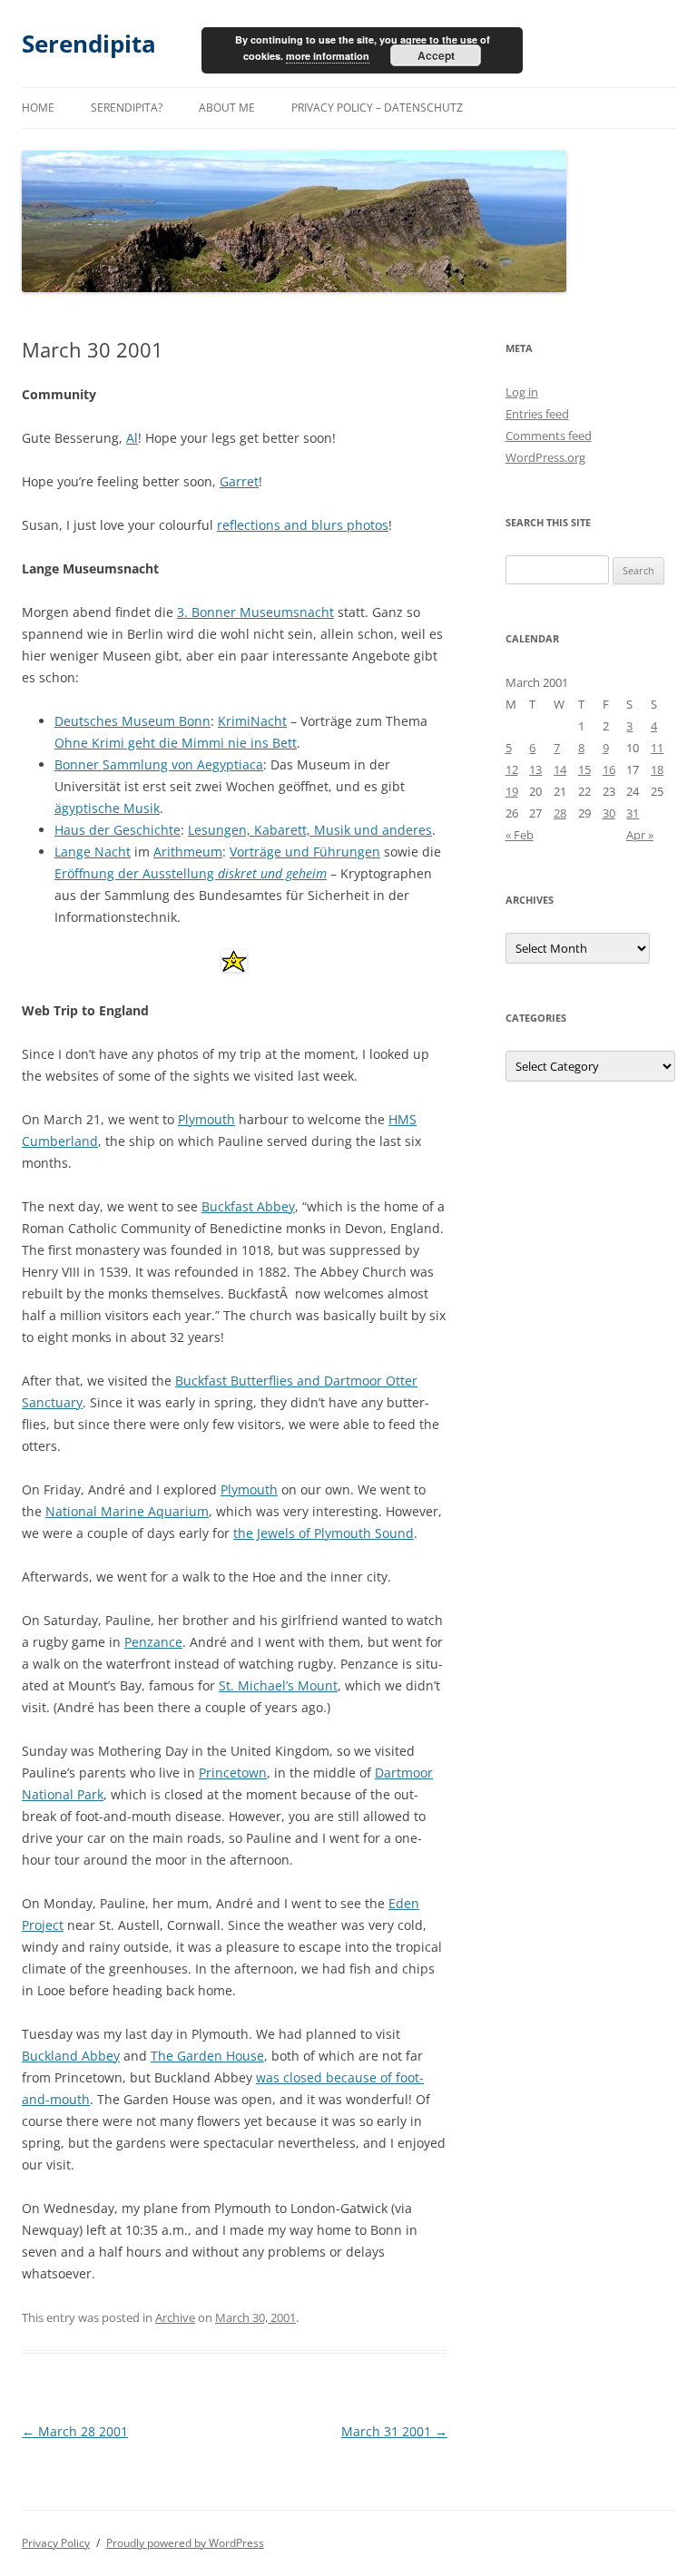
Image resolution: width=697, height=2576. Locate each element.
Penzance (153, 1642)
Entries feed (537, 414)
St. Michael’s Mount (278, 1685)
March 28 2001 (75, 2431)
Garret (239, 481)
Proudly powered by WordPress (185, 2543)
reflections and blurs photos (303, 525)
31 (633, 813)
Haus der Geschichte (118, 830)
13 (535, 769)
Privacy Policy (56, 2543)
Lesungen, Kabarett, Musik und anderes (310, 830)
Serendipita (89, 44)
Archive (175, 2317)
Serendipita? (127, 108)
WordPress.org (545, 457)
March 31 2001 (394, 2431)
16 (609, 769)
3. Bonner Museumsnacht (255, 612)
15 (584, 769)
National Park (63, 1794)
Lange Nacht (93, 852)
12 (512, 769)
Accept (436, 55)
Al (132, 438)
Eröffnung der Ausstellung (191, 873)
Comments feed (549, 436)
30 (609, 813)
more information (328, 56)
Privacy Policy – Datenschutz (377, 108)
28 (560, 813)
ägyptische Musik (107, 808)
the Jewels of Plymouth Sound (324, 1533)
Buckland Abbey (71, 2056)
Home (38, 108)
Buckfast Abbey (248, 1206)
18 (657, 769)
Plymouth (206, 1119)
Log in (522, 392)
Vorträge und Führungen (305, 852)
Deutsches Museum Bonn (133, 721)
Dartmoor (404, 1773)
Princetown (233, 1773)
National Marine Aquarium (127, 1511)
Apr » (640, 835)
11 (657, 748)
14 (560, 769)
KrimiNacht (252, 721)
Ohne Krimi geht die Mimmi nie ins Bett (176, 743)
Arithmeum (188, 852)
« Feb (520, 835)
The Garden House (207, 2056)
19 (512, 791)
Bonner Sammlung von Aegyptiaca (159, 764)
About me (227, 108)
